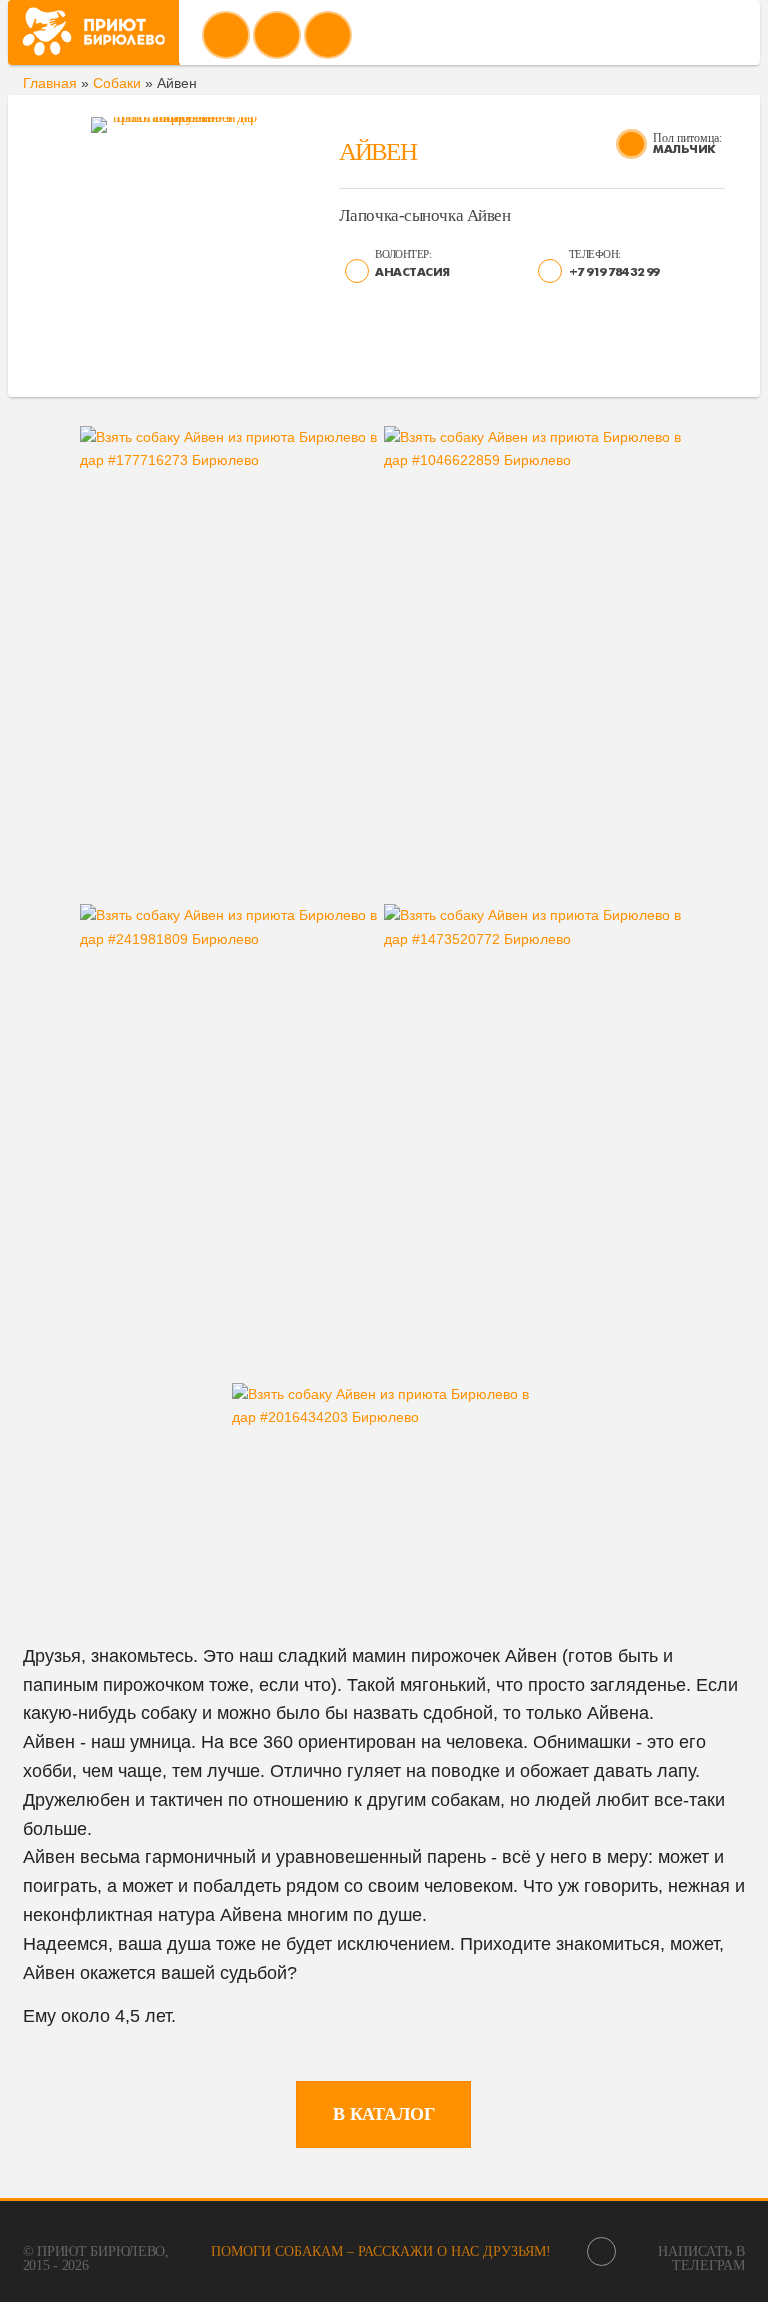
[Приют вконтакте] (226, 35)
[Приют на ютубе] (277, 35)
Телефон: (595, 254)
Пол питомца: (687, 138)
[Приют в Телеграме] (328, 35)
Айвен (377, 151)
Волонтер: (403, 254)
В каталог (383, 2114)
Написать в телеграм (701, 2258)
